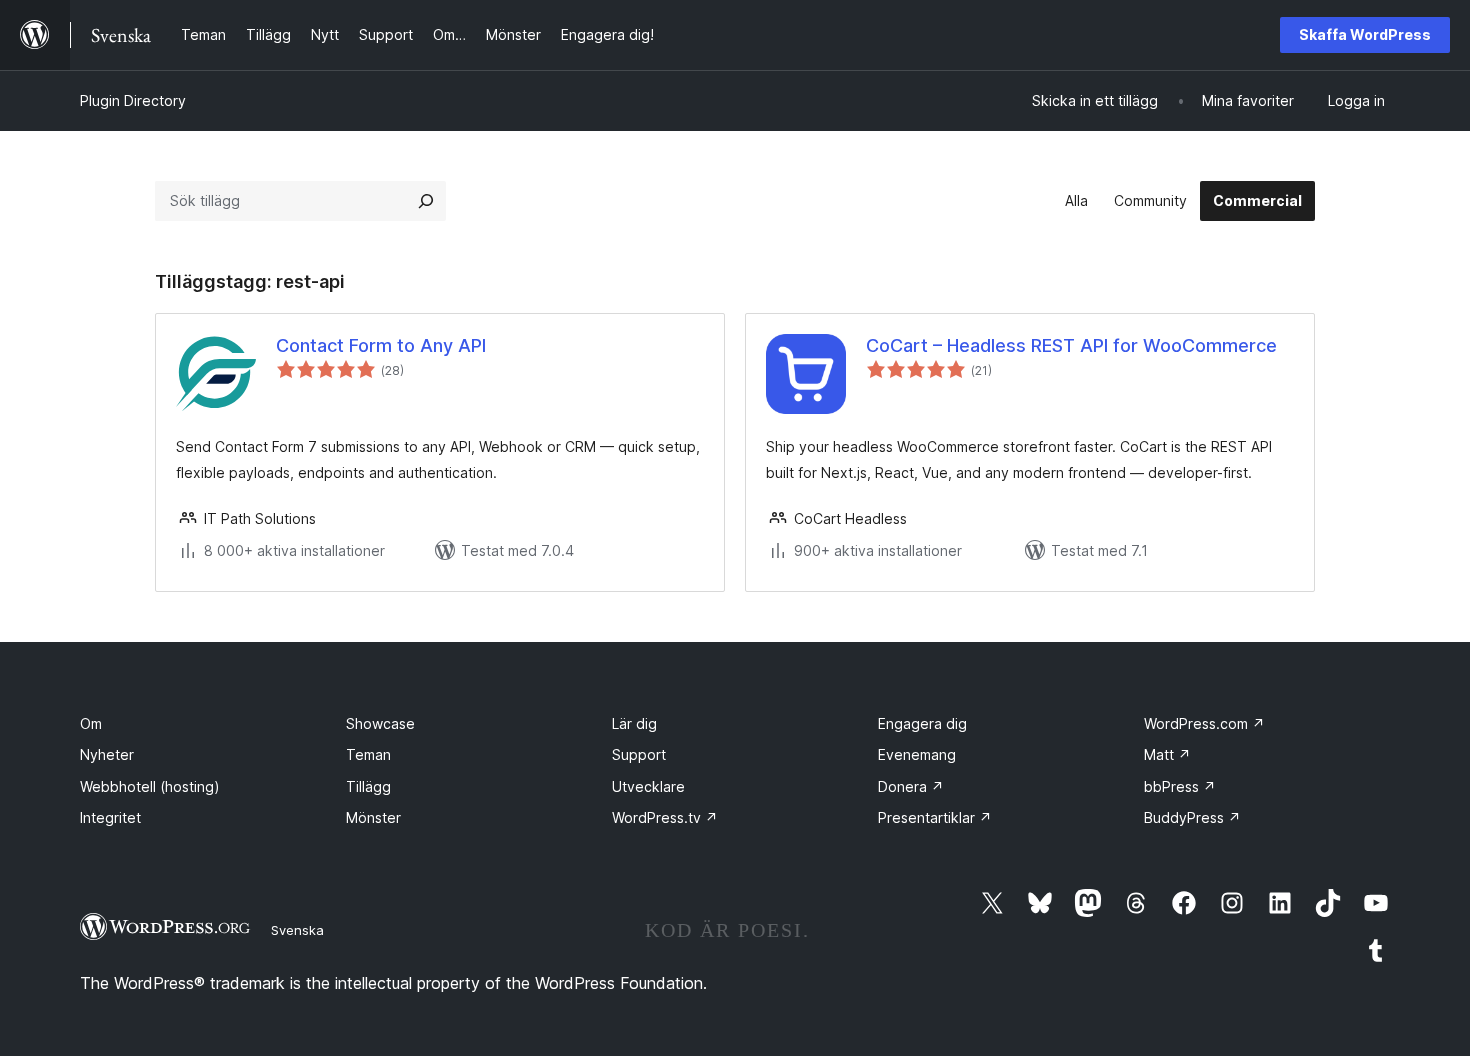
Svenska (297, 930)
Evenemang (917, 754)
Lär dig (634, 723)
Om (91, 723)
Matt (1167, 754)
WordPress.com (1204, 723)
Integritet (110, 817)
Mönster (373, 817)
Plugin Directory (133, 100)
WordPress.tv (665, 817)
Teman (368, 754)
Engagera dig (922, 723)
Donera (911, 786)
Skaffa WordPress (1365, 34)
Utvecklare (648, 786)
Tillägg (368, 786)
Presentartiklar (935, 817)
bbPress (1180, 786)
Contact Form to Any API (381, 345)
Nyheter (107, 754)
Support (639, 754)
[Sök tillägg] (426, 201)
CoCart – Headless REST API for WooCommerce (1071, 345)
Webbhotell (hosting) (150, 786)
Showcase (380, 723)
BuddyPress (1192, 817)
